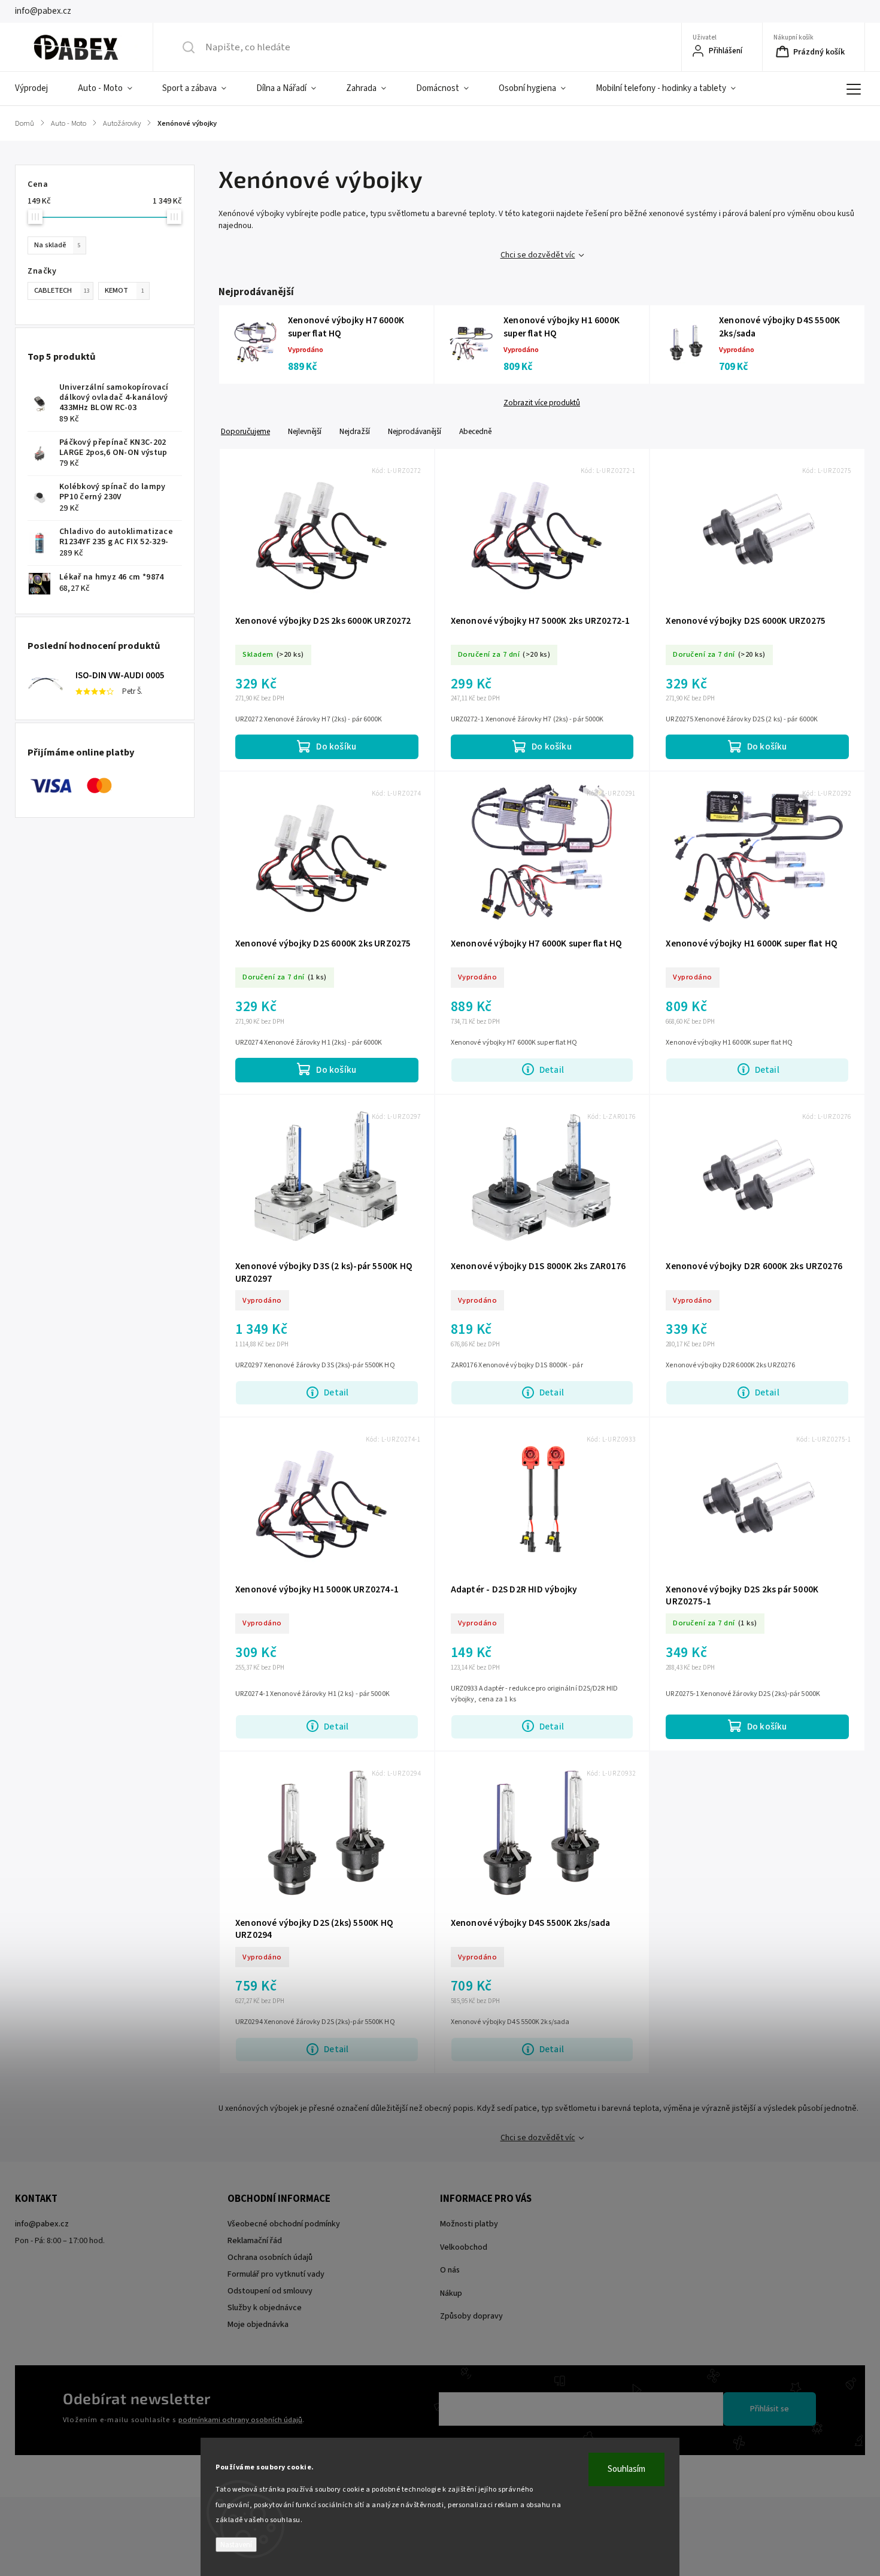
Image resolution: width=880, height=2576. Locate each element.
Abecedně (475, 431)
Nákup (451, 2293)
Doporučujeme (245, 431)
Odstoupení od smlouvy (270, 2291)
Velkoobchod (464, 2247)
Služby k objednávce (265, 2308)
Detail (552, 1070)
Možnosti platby (469, 2224)
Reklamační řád (255, 2241)
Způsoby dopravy (471, 2316)
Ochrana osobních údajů (270, 2258)
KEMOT (125, 290)
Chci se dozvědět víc (538, 255)
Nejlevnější (305, 431)
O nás (450, 2270)
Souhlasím (626, 2469)
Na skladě (57, 245)
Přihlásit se (770, 2409)
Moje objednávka (258, 2325)
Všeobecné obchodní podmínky (284, 2224)
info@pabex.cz (42, 2224)
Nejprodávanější (415, 431)
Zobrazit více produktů (542, 403)
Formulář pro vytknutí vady (276, 2274)
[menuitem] (39, 89)
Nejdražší (355, 431)
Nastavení (236, 2545)
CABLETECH (62, 290)
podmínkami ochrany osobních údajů (240, 2420)
